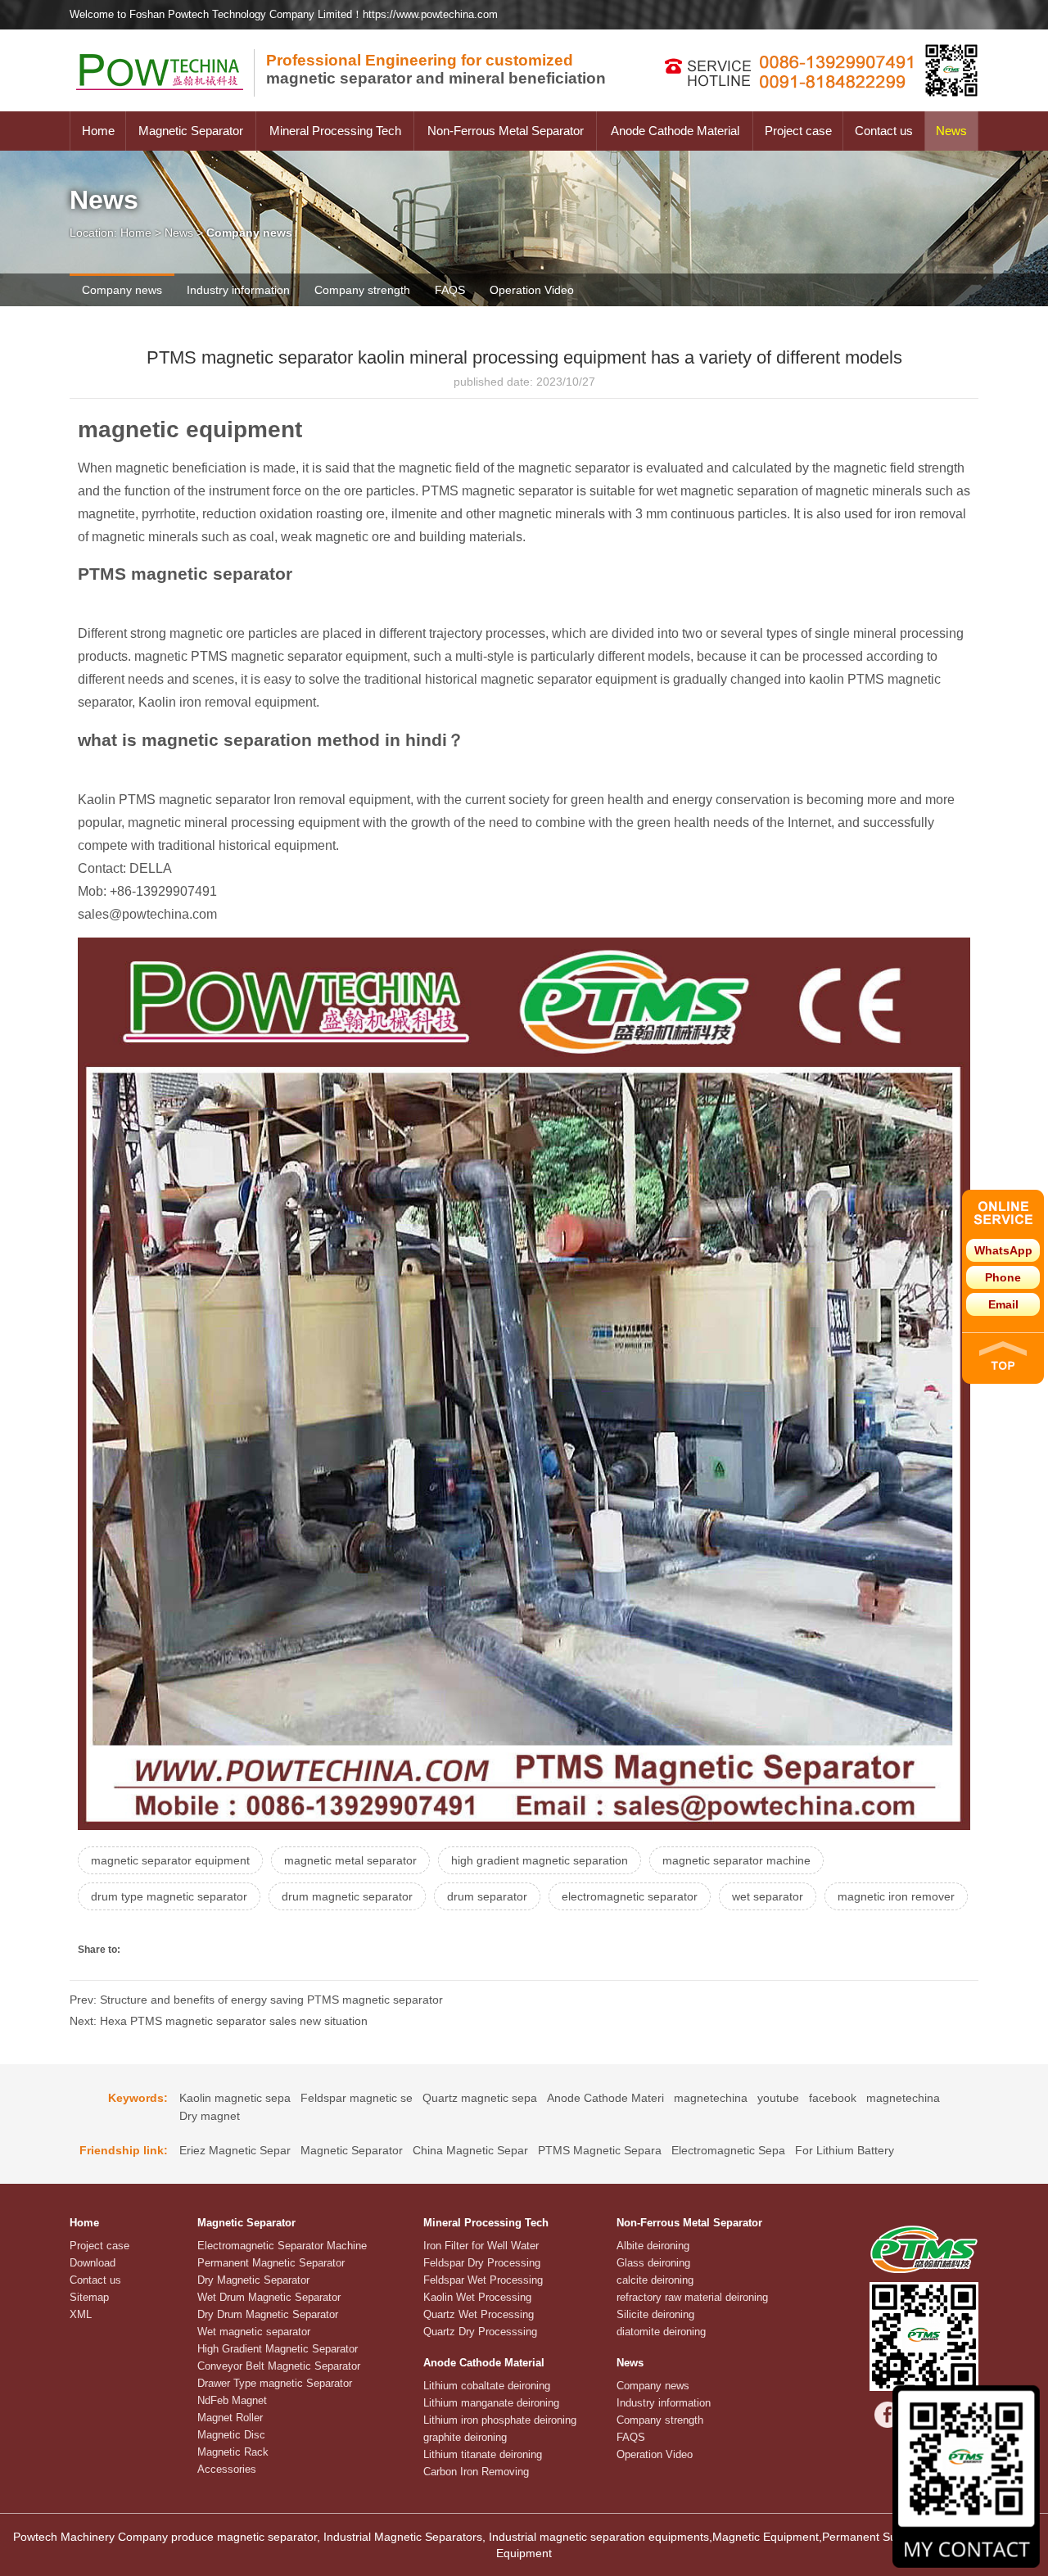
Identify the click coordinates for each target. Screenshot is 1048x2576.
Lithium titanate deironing (483, 2454)
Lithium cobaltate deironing (487, 2386)
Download (93, 2263)
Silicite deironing (655, 2314)
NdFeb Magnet (232, 2400)
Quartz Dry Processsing (480, 2332)
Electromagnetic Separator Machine (282, 2246)
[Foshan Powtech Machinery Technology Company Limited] (168, 107)
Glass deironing (653, 2263)
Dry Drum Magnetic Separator (268, 2314)
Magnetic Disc (231, 2435)
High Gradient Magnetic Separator (278, 2349)
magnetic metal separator (350, 1860)
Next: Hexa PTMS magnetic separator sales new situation (219, 2021)
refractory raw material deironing (692, 2297)
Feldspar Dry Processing (482, 2263)
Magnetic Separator (191, 131)
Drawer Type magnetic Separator (275, 2383)
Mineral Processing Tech (335, 131)
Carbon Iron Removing (476, 2472)
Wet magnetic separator (254, 2332)
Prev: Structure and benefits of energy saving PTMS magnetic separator (256, 2000)
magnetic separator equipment (170, 1860)
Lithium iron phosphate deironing (500, 2420)
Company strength (362, 290)
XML (81, 2314)
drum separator (487, 1896)
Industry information (238, 290)
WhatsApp (1003, 1250)
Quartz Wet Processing (479, 2314)
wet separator (768, 1896)
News (951, 131)
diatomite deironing (661, 2332)
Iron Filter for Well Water (481, 2246)
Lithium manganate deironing (491, 2403)
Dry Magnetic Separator (253, 2280)
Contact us (884, 131)
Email (1003, 1304)
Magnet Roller (230, 2418)
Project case (798, 131)
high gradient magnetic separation (540, 1860)
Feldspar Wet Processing (483, 2280)
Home (98, 131)
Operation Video (532, 290)
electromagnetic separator (630, 1896)
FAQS (450, 290)
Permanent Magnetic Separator (271, 2263)
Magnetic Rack (233, 2452)
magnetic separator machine (736, 1860)
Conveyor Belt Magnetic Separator (279, 2366)
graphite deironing (465, 2437)
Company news (122, 290)
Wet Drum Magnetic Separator (269, 2297)
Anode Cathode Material (675, 131)
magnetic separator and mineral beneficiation (436, 69)
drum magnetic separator (347, 1896)
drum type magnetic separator (169, 1896)
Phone (1003, 1277)
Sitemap (89, 2297)
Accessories (227, 2469)
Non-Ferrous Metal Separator (506, 131)
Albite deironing (653, 2246)
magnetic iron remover (896, 1896)
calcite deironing (655, 2280)
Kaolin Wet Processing (477, 2297)
